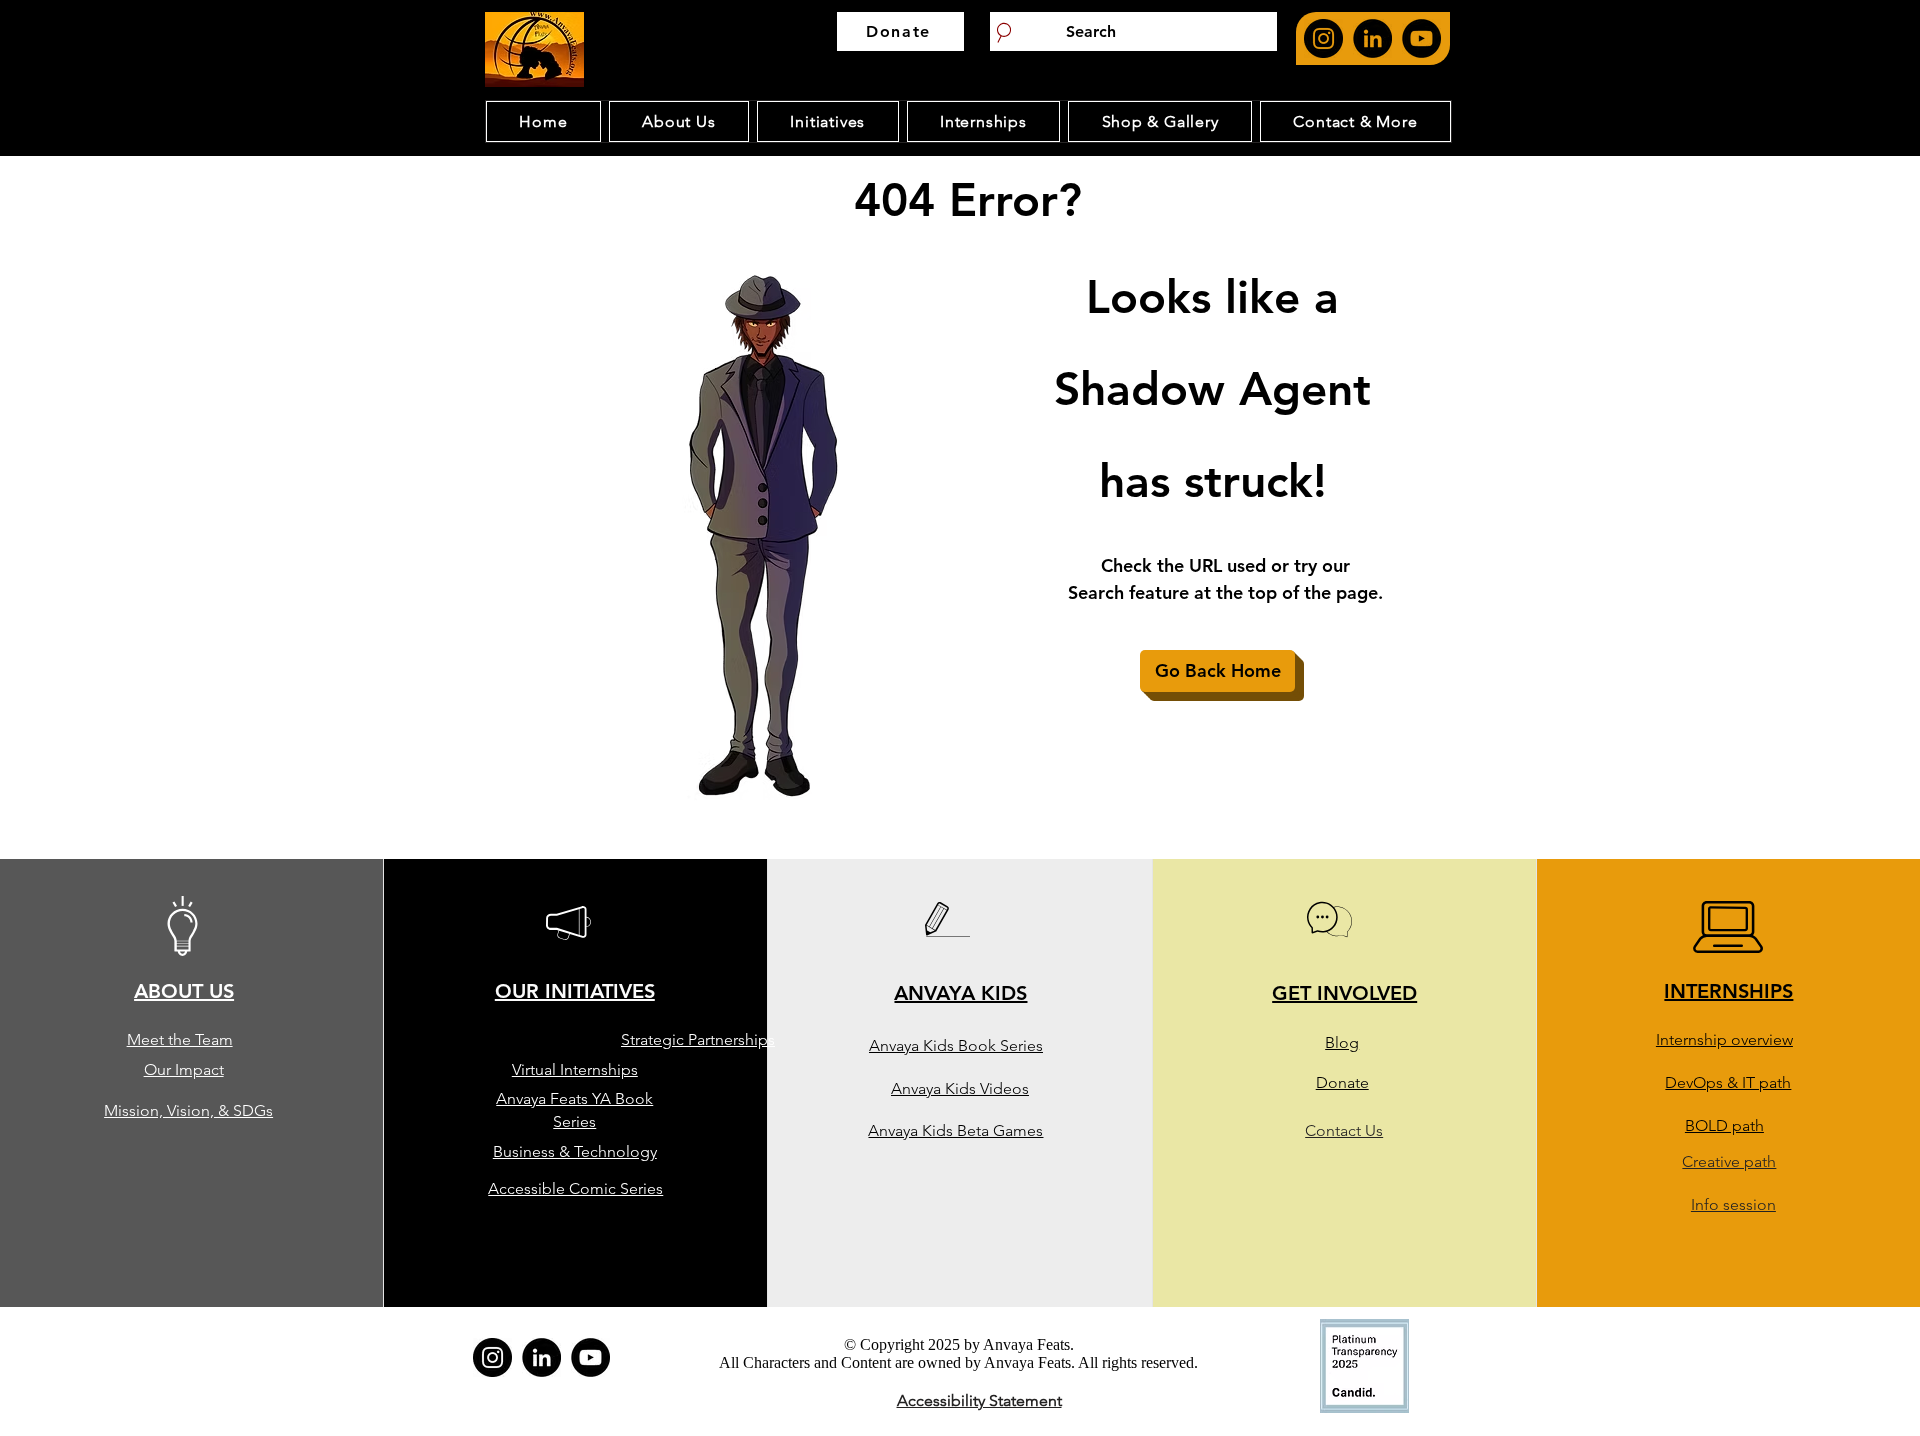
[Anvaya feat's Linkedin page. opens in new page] (1372, 38)
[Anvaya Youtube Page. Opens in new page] (1421, 38)
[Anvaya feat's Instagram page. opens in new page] (1323, 38)
